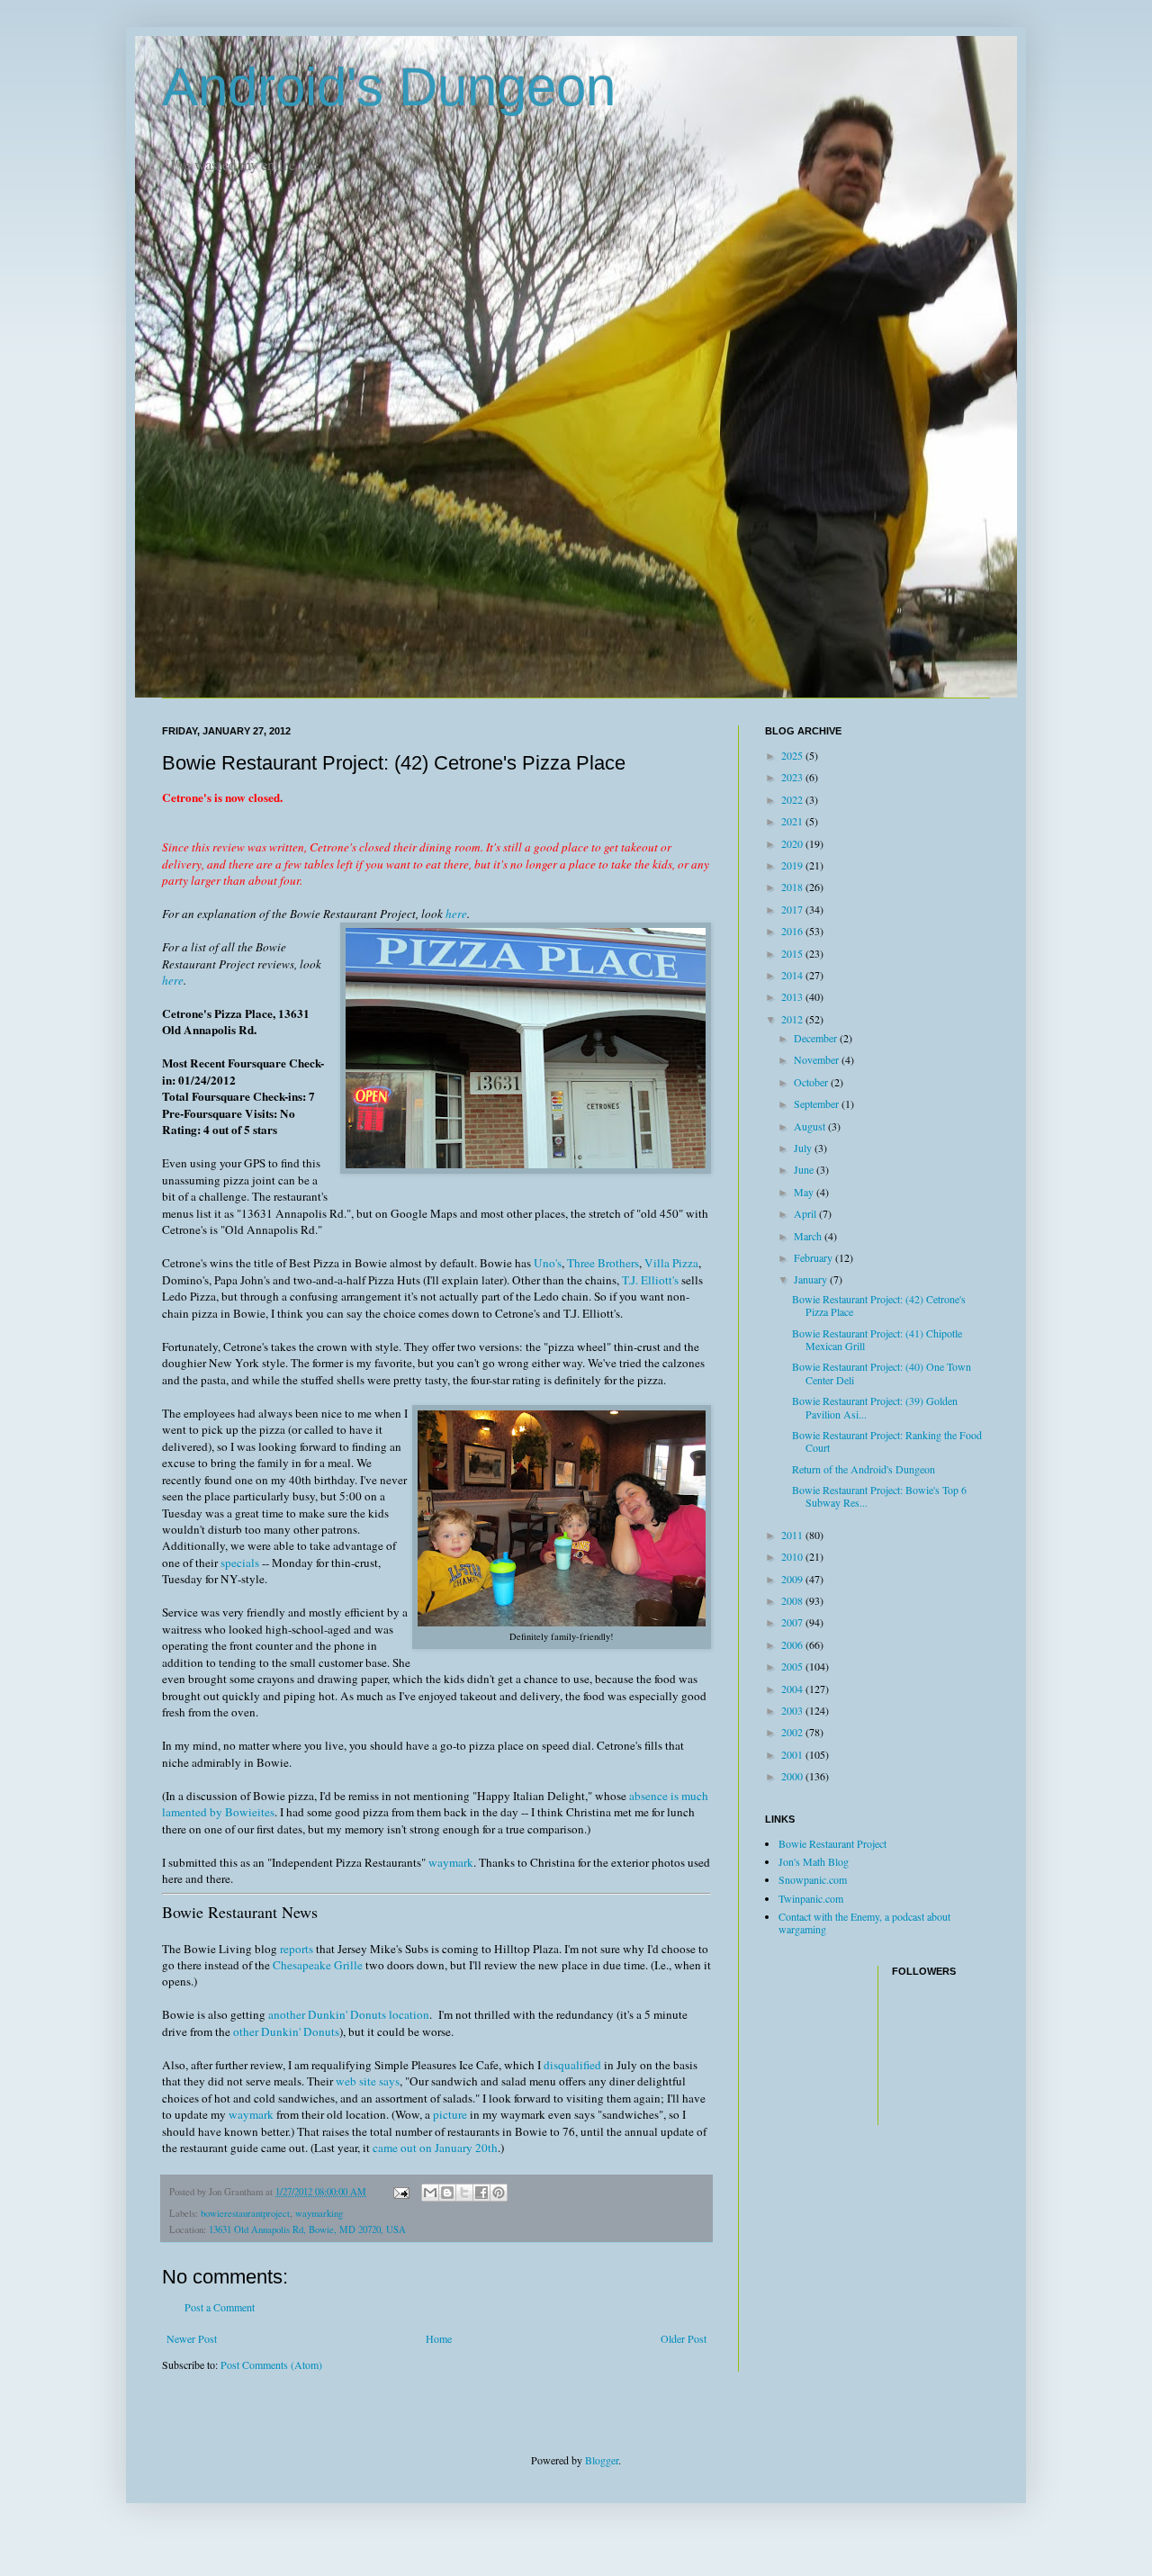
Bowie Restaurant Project (832, 1843)
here (456, 914)
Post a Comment (220, 2307)
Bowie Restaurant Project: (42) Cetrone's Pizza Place (879, 1305)
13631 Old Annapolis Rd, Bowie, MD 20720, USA (307, 2229)
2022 (793, 799)
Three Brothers (603, 1263)
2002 (793, 1732)
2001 (793, 1754)
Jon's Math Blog (814, 1861)
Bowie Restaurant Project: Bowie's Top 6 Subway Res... (879, 1496)
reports (297, 1949)
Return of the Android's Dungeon (864, 1469)
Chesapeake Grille (318, 1965)
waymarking (319, 2213)
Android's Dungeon (389, 87)
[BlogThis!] (447, 2193)
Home (439, 2338)
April (806, 1213)
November (818, 1059)
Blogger (602, 2460)
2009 (793, 1579)
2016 (793, 931)
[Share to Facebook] (481, 2193)
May (805, 1192)
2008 (793, 1600)
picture (450, 2114)
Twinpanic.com (811, 1898)
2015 (793, 953)
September (818, 1103)
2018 (793, 887)
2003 (793, 1710)
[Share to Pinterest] (499, 2193)
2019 (793, 865)
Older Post (684, 2338)
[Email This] (430, 2193)
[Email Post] (400, 2192)
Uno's (548, 1263)
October (812, 1082)
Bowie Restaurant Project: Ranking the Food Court (887, 1441)
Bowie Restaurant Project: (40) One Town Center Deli (882, 1373)
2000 (793, 1776)
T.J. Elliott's (650, 1280)
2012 (793, 1019)
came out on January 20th (435, 2148)
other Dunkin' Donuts (286, 2031)
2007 (793, 1622)
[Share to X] (464, 2193)
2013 (793, 996)
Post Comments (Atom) (271, 2364)
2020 (793, 843)
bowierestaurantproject (245, 2213)
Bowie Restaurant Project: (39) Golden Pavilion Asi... (875, 1407)
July (804, 1148)
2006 (793, 1644)
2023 (793, 777)
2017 (793, 909)
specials (240, 1563)
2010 (793, 1556)
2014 (793, 975)
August (811, 1126)
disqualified (572, 2065)
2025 (793, 755)
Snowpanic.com (813, 1879)
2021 (793, 821)
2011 (793, 1535)
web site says (368, 2081)
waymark (451, 1862)
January (812, 1279)
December (817, 1038)
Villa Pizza (671, 1263)
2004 (793, 1689)
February (814, 1257)
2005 (793, 1666)
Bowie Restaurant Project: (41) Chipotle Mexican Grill (877, 1339)
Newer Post (192, 2338)
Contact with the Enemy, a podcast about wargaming (864, 1923)
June (805, 1169)
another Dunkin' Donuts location (349, 2014)
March (809, 1236)
